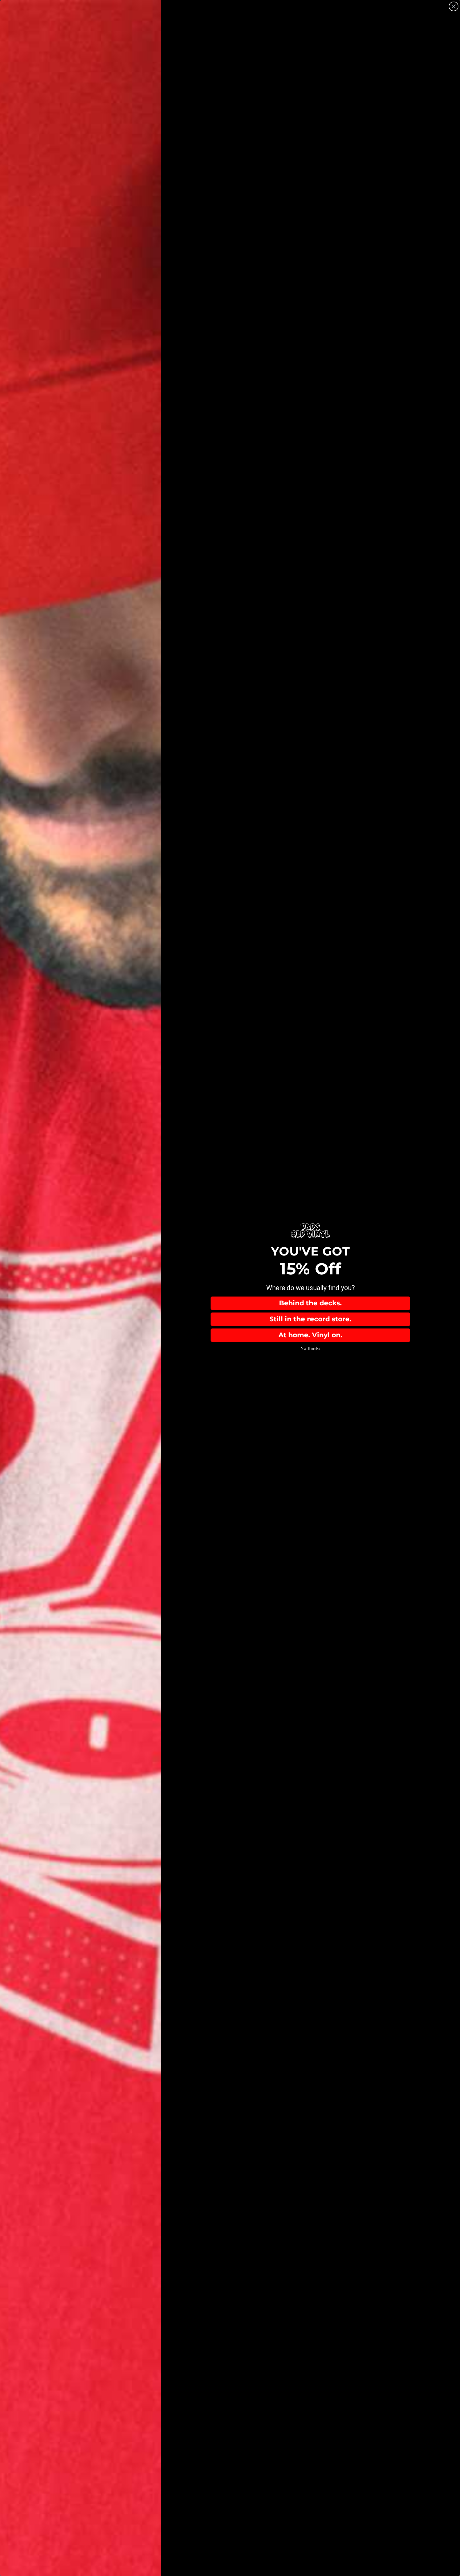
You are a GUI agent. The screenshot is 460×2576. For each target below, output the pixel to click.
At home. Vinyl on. (310, 1335)
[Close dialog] (454, 6)
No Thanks (310, 1348)
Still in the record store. (310, 1319)
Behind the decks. (310, 1303)
